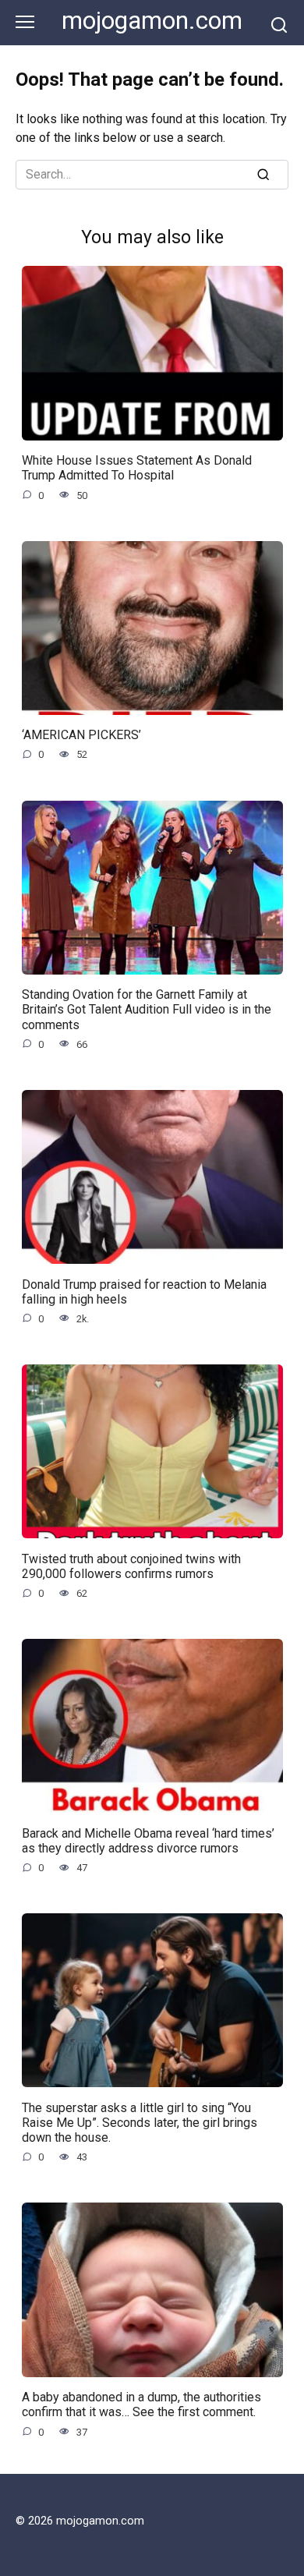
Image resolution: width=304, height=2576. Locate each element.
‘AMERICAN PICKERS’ (81, 735)
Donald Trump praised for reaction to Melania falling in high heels (144, 1291)
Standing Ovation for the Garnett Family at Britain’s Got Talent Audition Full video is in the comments (147, 1009)
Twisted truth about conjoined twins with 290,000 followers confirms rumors (131, 1566)
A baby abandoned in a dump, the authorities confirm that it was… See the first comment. (141, 2404)
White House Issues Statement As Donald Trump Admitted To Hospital (137, 468)
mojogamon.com (152, 21)
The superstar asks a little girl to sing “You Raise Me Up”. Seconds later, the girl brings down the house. (140, 2122)
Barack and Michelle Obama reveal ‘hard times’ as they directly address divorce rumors (148, 1840)
